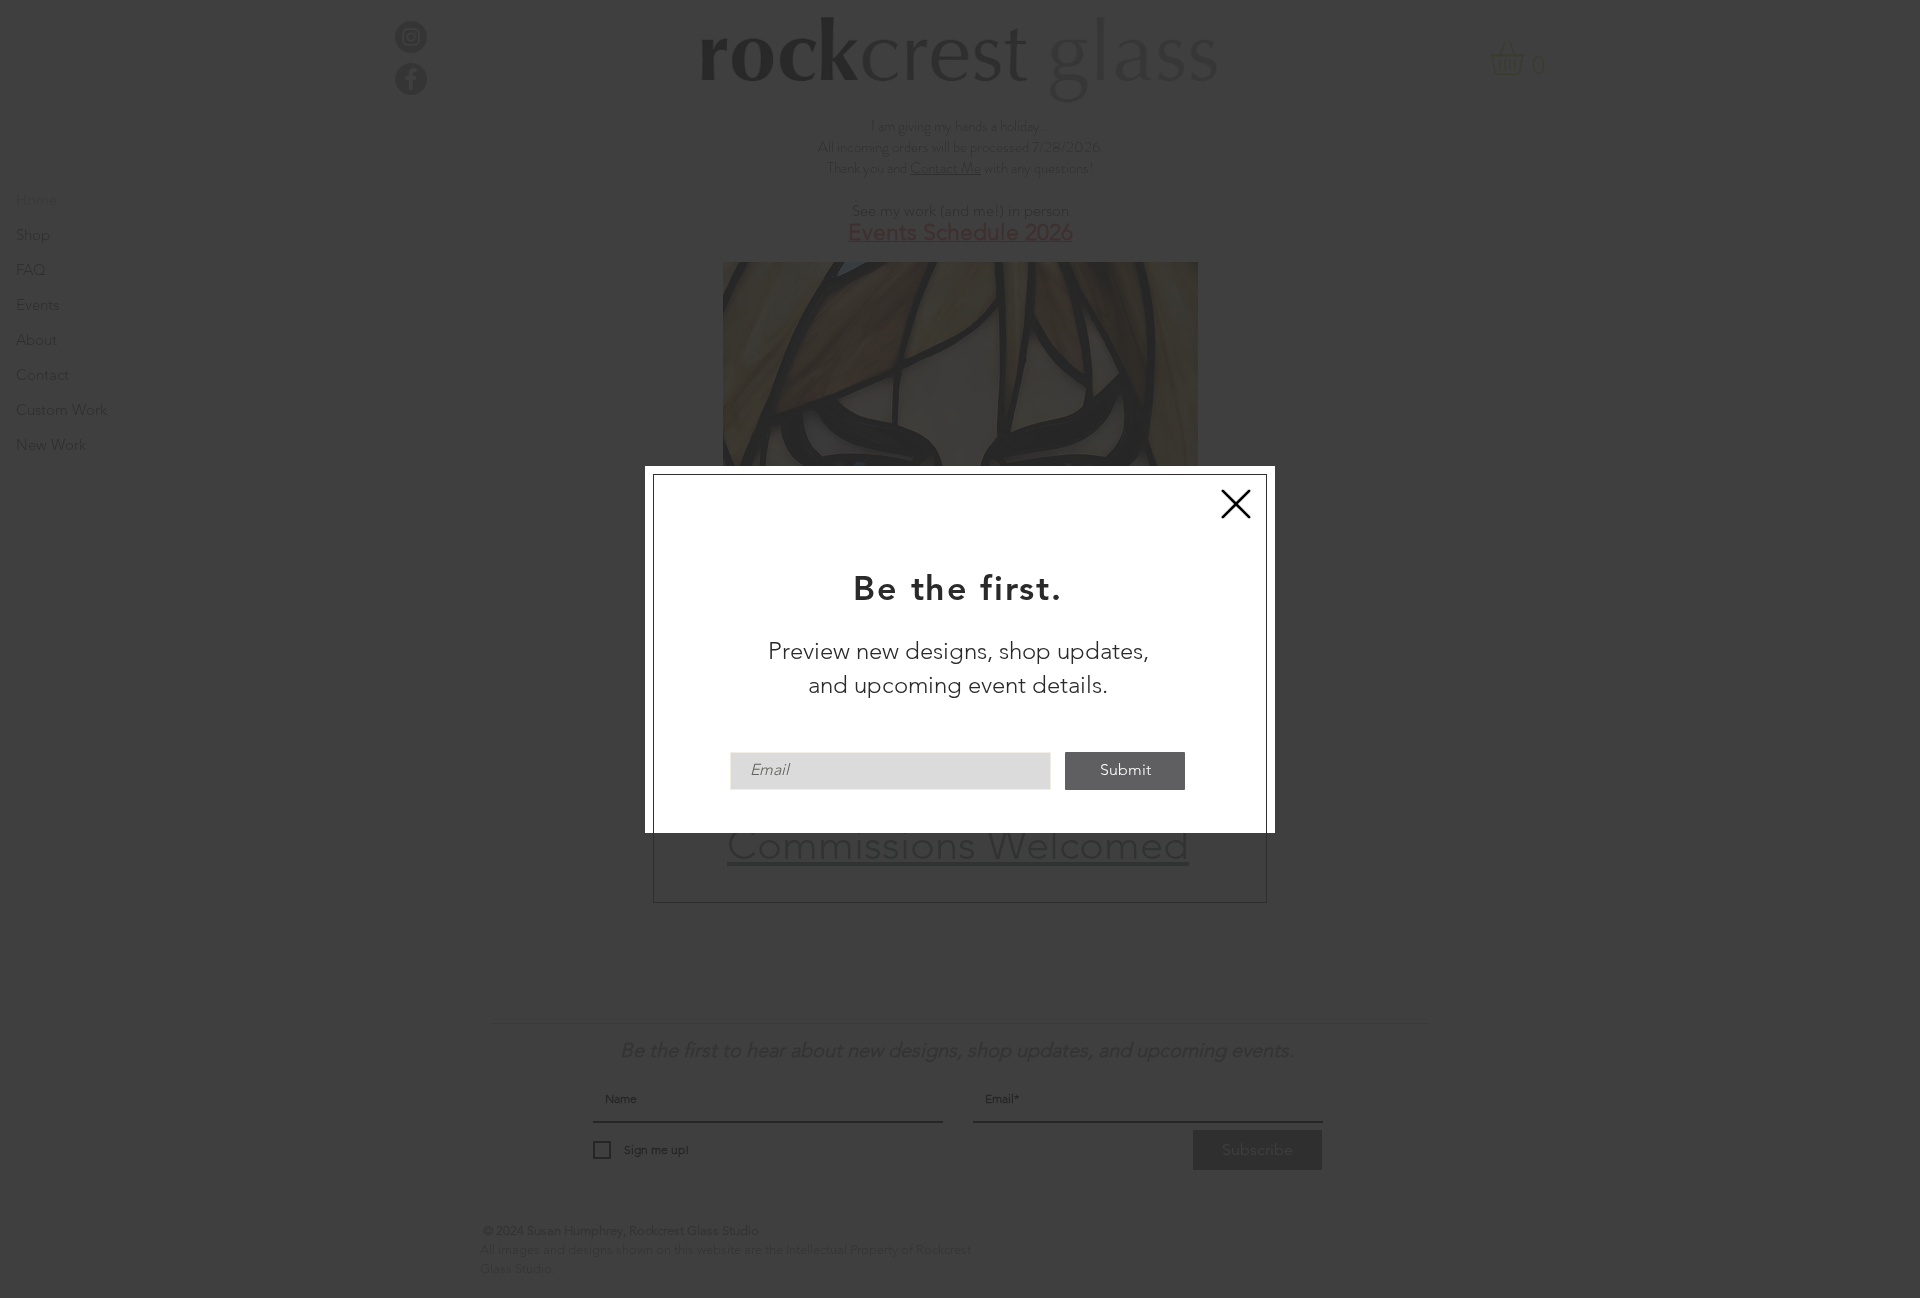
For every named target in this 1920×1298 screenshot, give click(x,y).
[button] (1236, 504)
